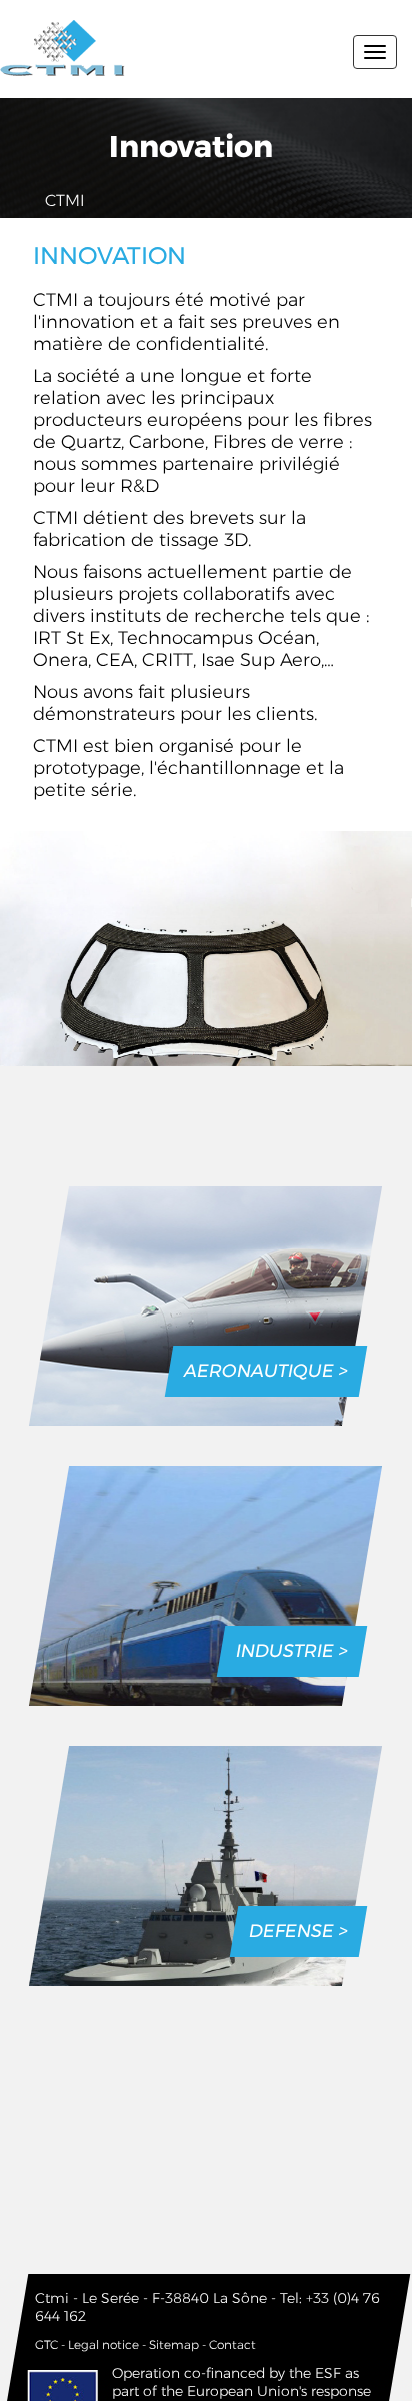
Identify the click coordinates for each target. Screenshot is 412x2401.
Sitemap (174, 2344)
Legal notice (103, 2344)
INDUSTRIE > (292, 1651)
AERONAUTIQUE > (266, 1371)
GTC (46, 2344)
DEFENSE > (298, 1931)
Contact (232, 2344)
